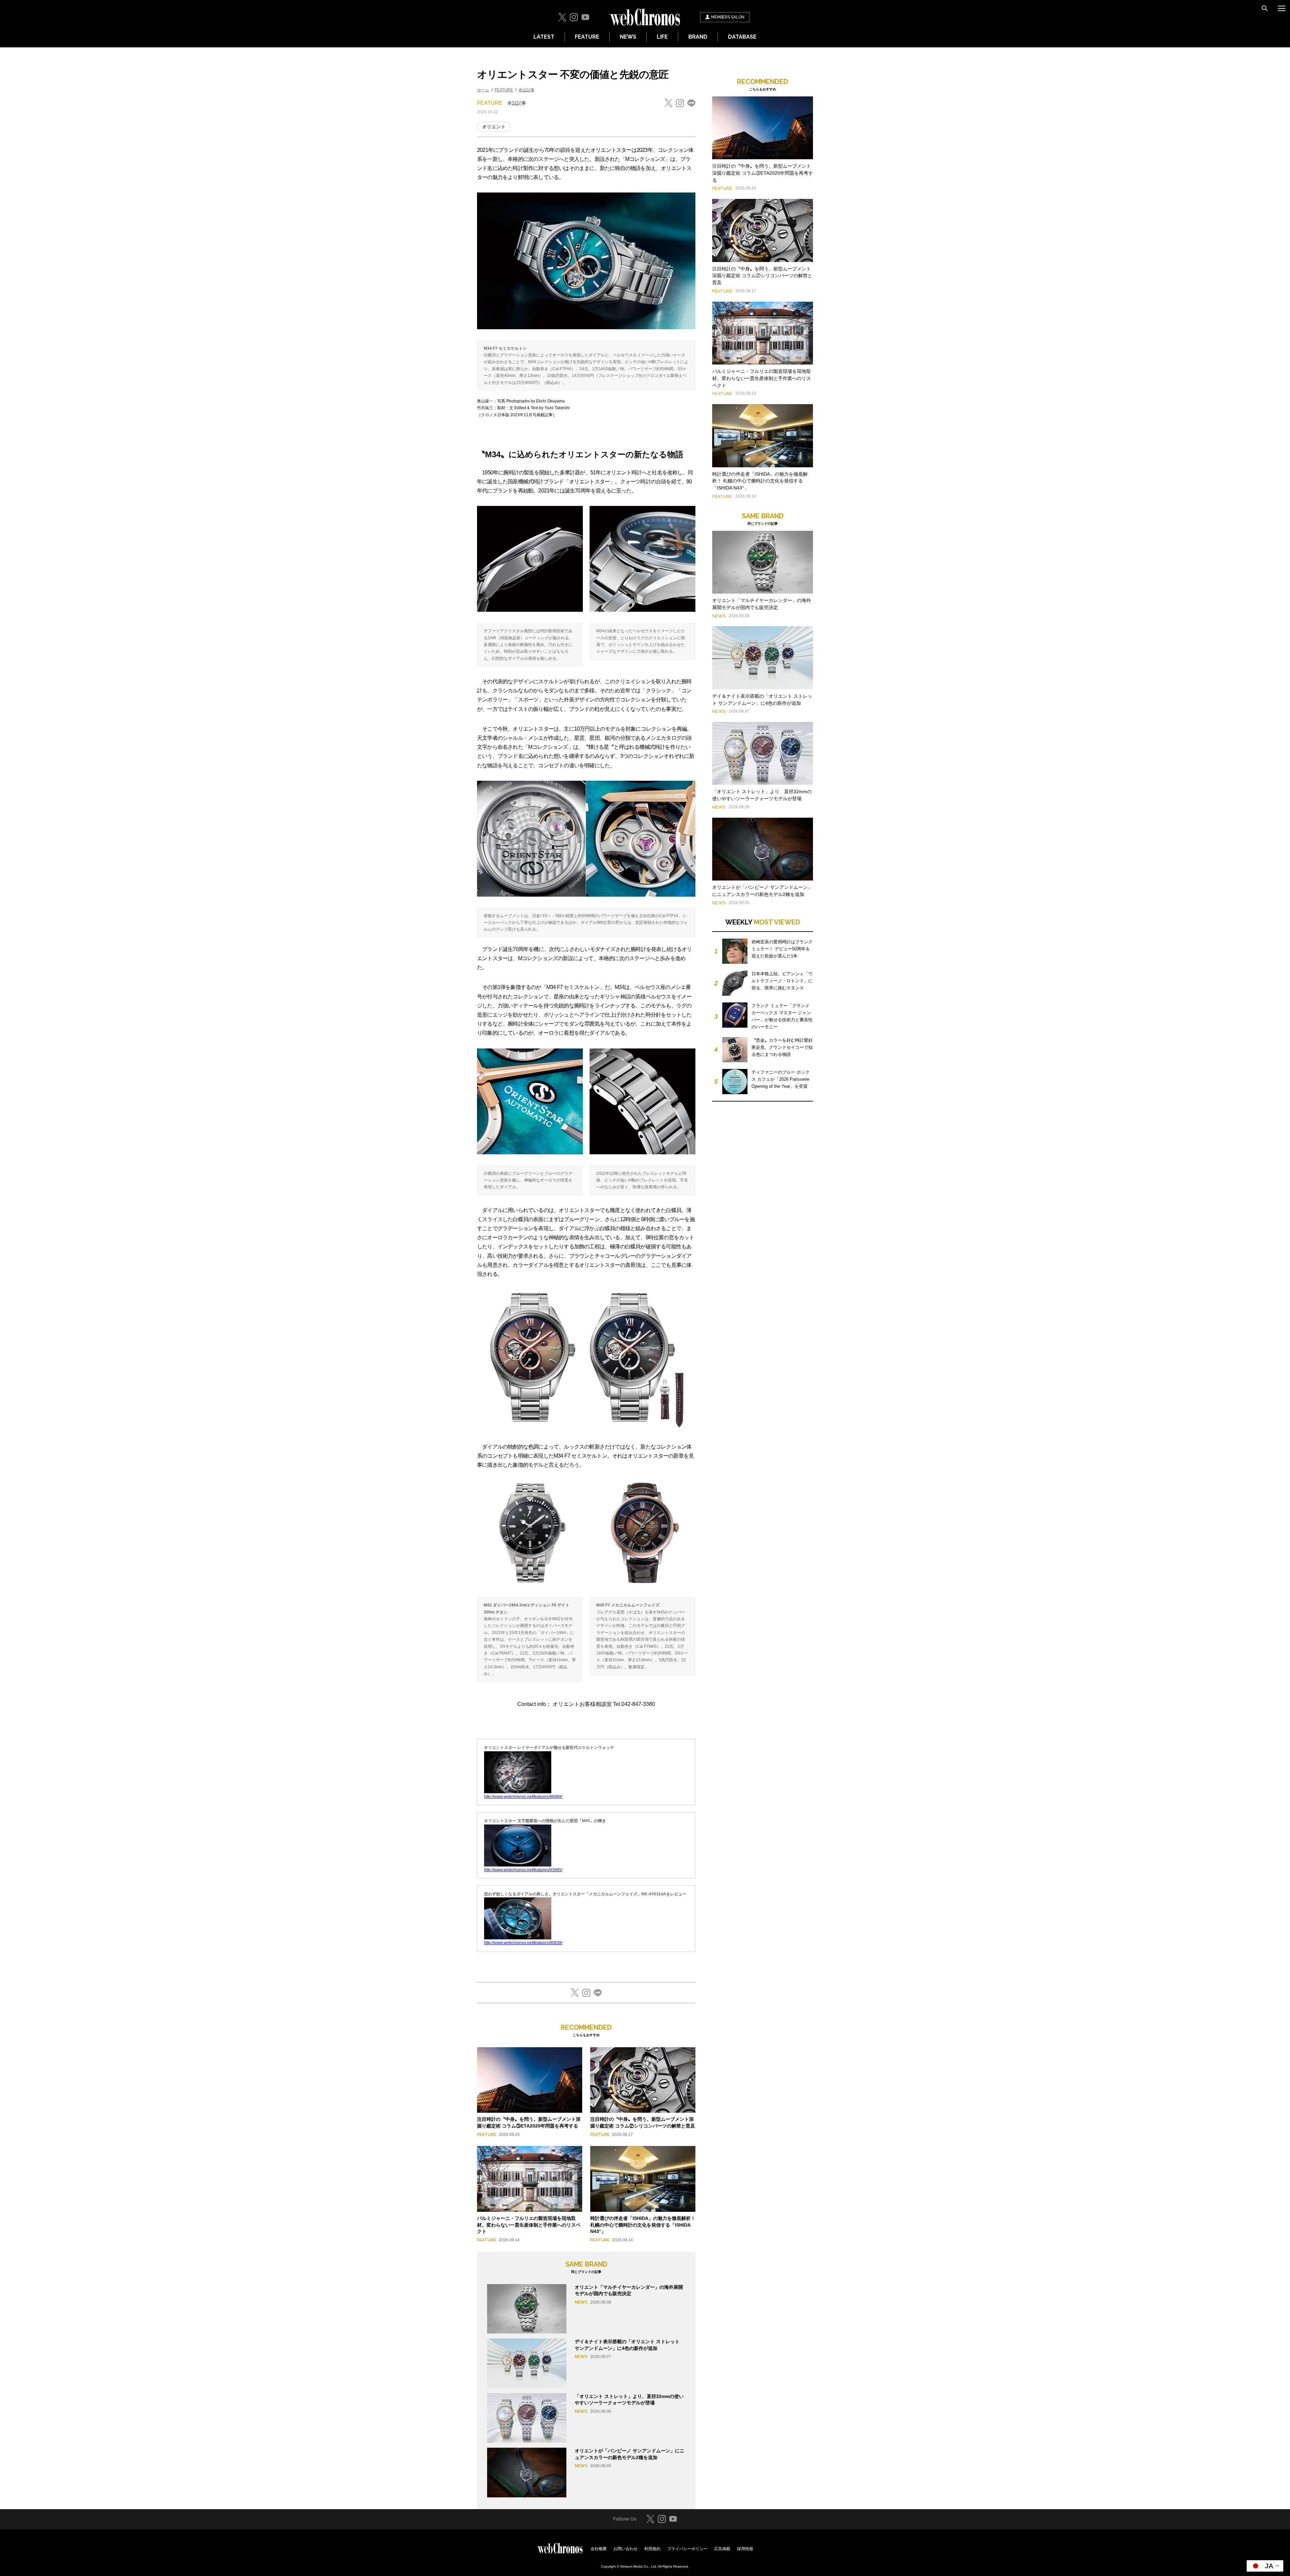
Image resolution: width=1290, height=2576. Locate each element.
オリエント (494, 127)
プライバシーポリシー (687, 2549)
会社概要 (599, 2549)
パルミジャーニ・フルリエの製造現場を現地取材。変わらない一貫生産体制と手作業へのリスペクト (529, 2225)
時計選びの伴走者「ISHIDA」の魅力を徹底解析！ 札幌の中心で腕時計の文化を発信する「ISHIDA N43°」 (643, 2225)
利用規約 (652, 2549)
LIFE (662, 37)
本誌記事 (526, 90)
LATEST (544, 37)
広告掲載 (722, 2549)
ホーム (483, 90)
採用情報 (745, 2549)
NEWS (628, 37)
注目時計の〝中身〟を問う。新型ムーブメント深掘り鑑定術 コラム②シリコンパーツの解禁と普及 (762, 276)
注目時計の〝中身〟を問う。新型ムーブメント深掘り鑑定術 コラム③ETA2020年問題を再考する (763, 173)
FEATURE (587, 37)
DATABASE (742, 37)
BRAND (698, 37)
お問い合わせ (626, 2549)
